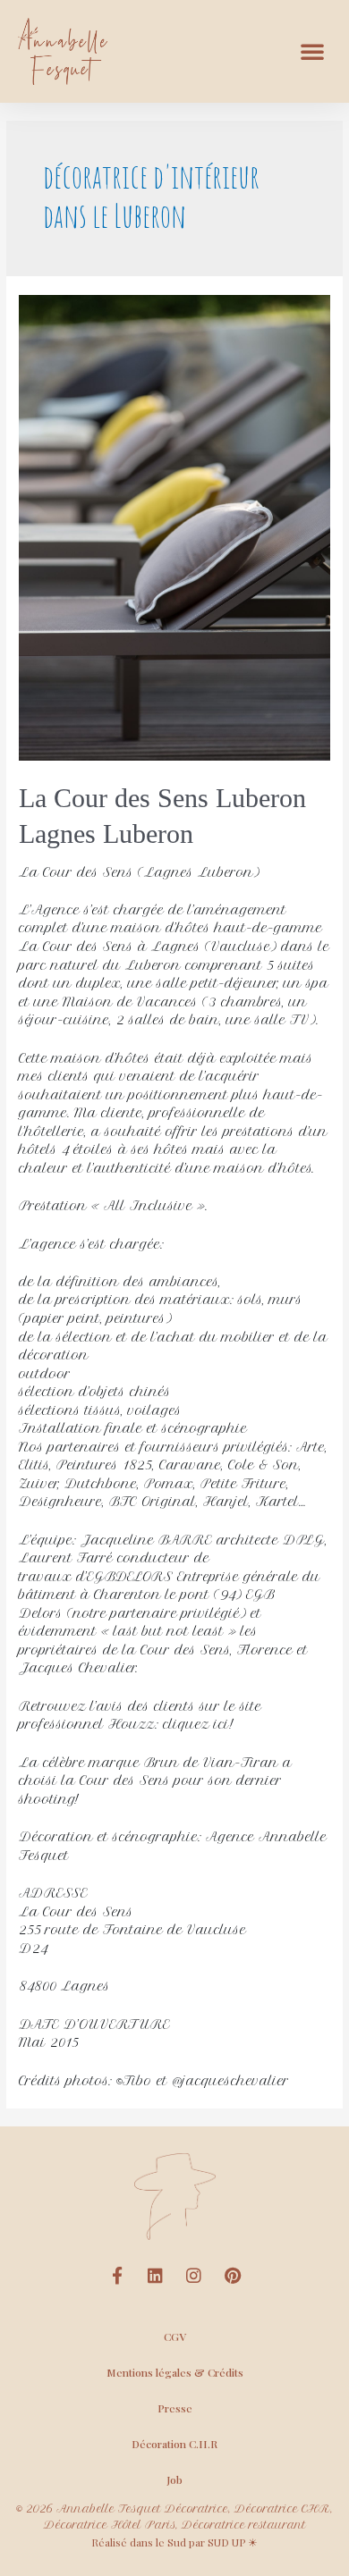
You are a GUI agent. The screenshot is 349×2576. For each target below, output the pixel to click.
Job (174, 2479)
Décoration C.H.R (174, 2444)
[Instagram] (194, 2275)
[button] (312, 51)
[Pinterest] (233, 2275)
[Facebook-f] (117, 2275)
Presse (175, 2408)
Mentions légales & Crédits (175, 2372)
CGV (175, 2336)
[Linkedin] (156, 2275)
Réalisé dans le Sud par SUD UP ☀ (174, 2542)
